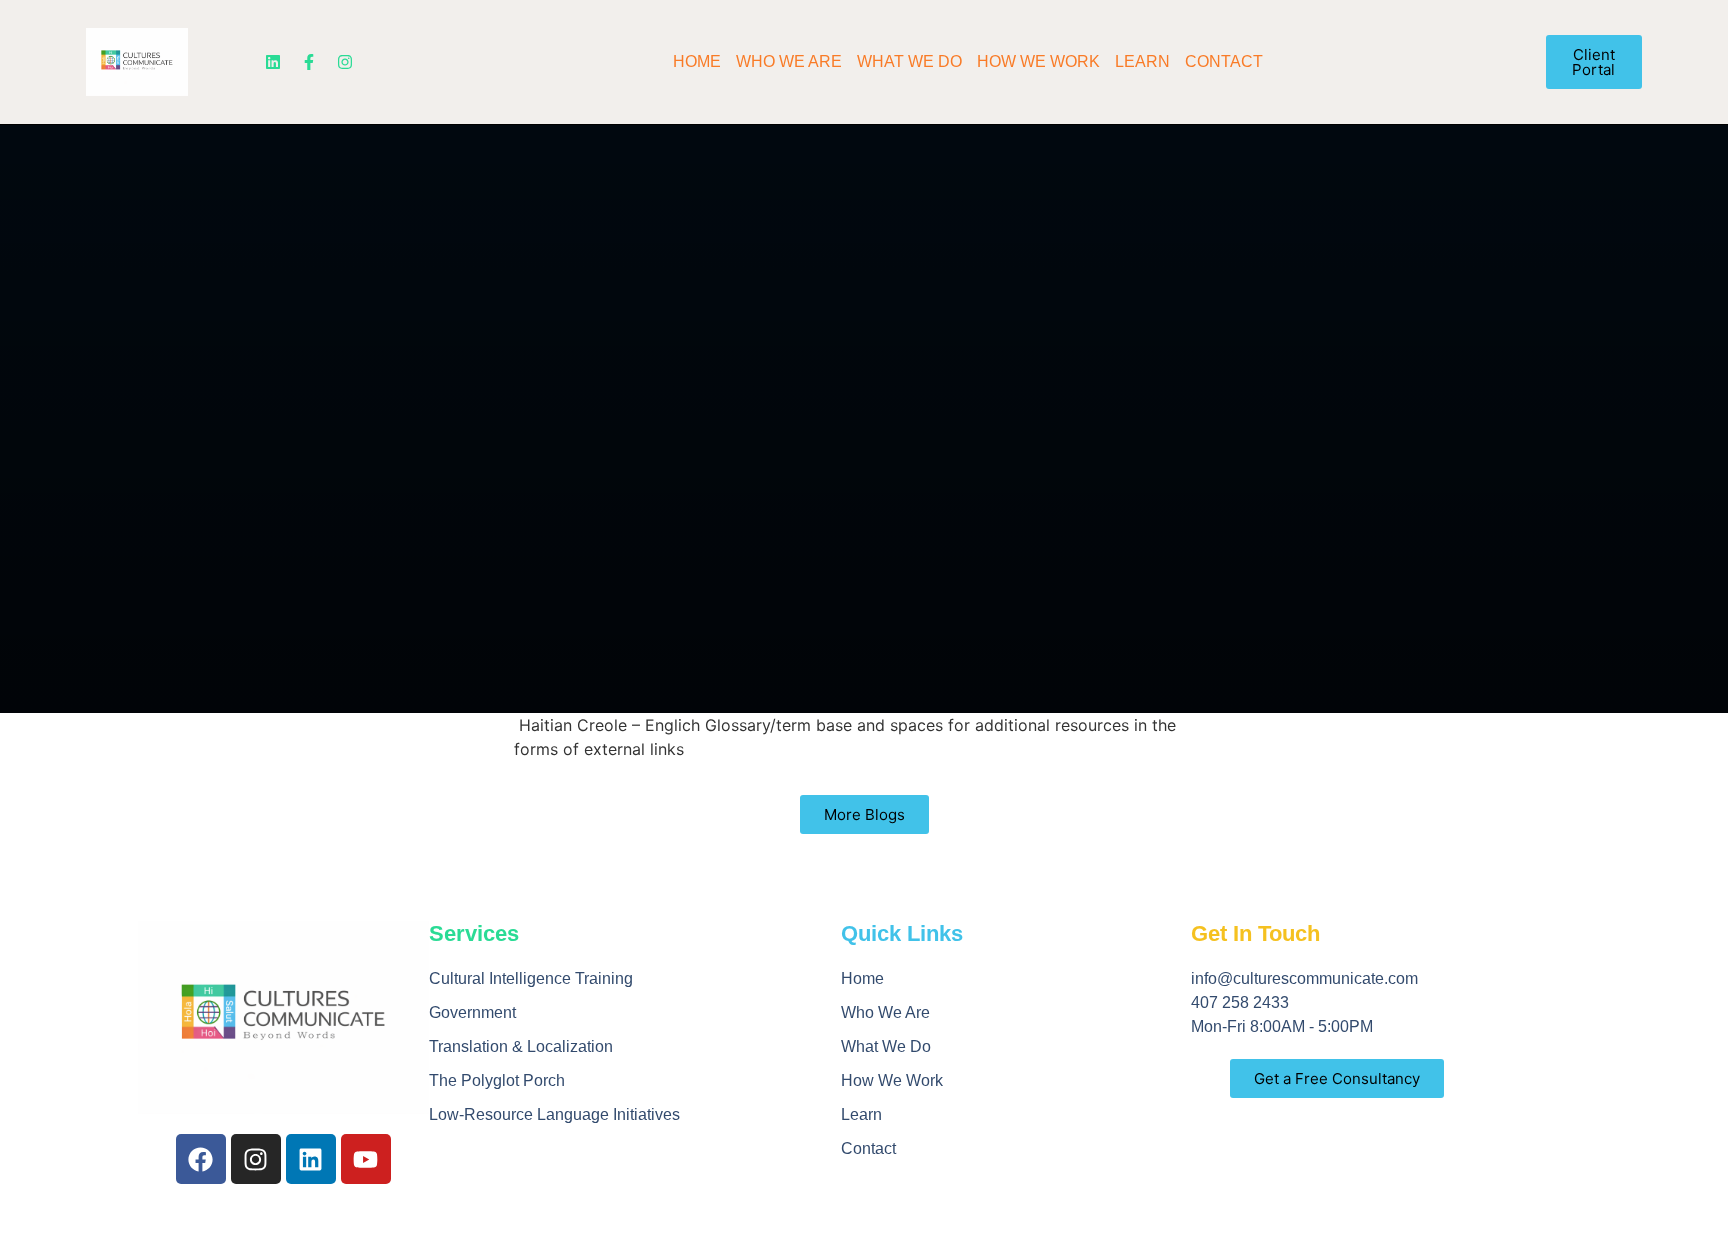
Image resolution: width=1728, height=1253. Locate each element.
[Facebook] (201, 1159)
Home (697, 61)
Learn (1142, 61)
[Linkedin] (273, 62)
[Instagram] (345, 62)
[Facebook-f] (309, 62)
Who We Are (789, 61)
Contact (1224, 61)
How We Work (1038, 61)
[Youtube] (366, 1159)
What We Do (909, 61)
